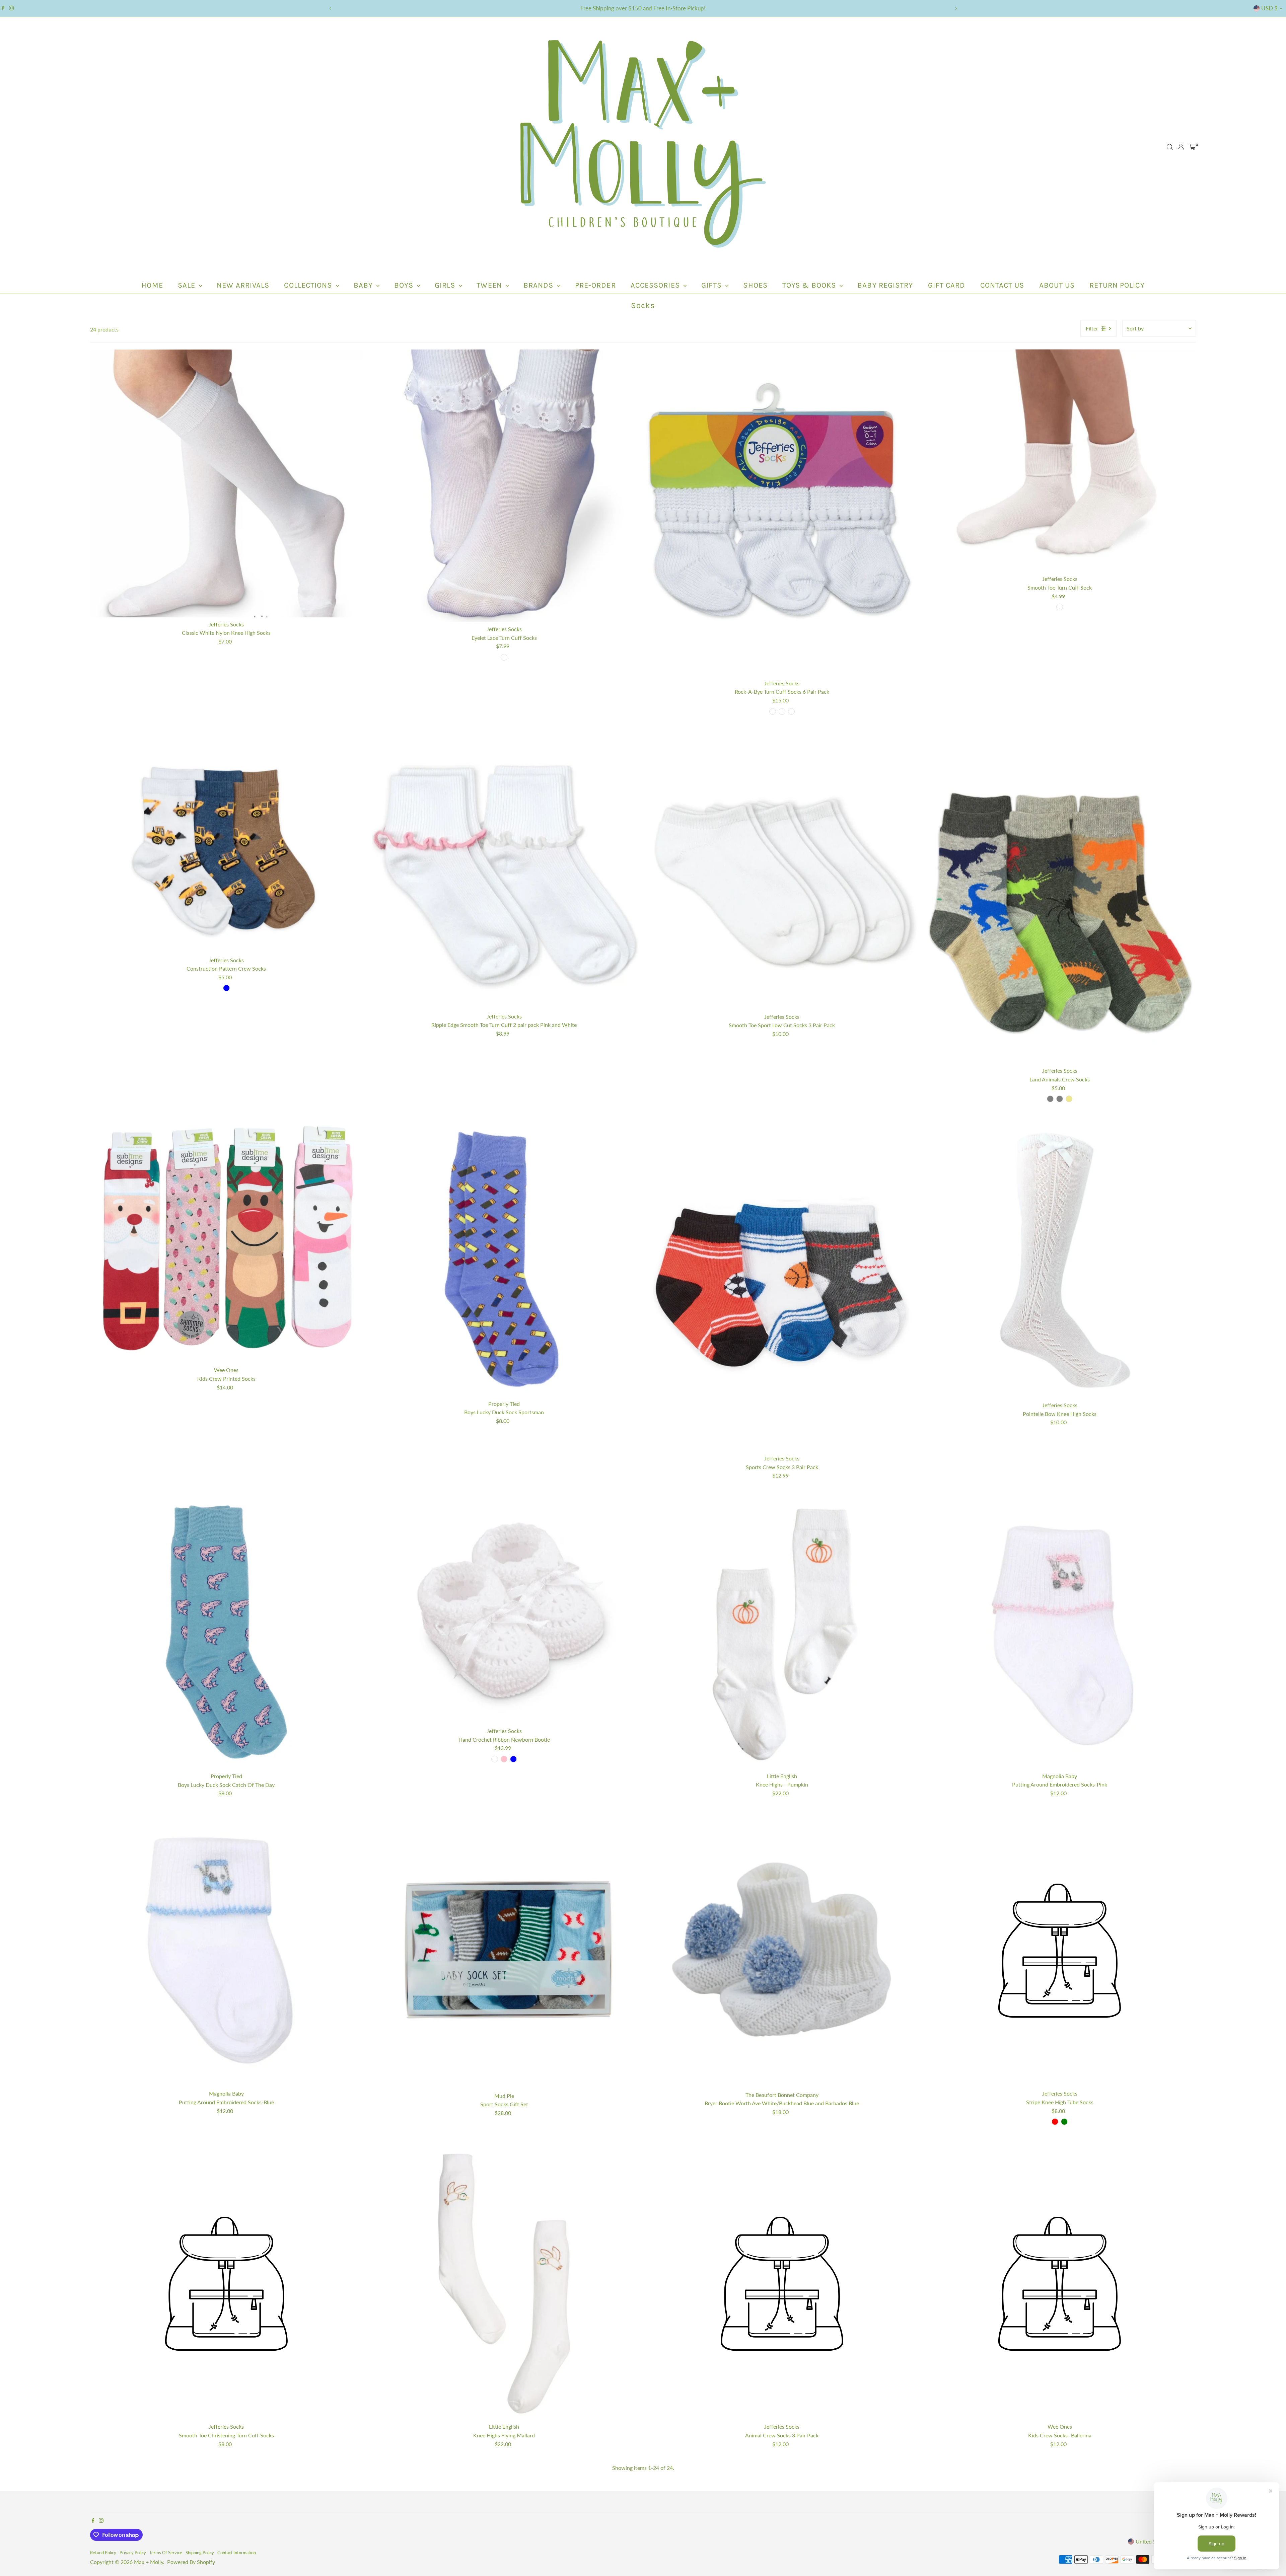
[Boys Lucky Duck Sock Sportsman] (504, 1261)
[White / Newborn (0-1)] (504, 657)
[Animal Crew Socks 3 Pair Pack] (782, 2284)
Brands (540, 285)
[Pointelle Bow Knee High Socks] (1060, 1261)
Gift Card (947, 285)
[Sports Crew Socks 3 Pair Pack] (782, 1288)
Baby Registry (885, 285)
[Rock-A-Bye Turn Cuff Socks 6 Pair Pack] (782, 513)
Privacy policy (133, 2553)
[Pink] (504, 1759)
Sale (188, 285)
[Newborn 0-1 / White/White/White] (773, 711)
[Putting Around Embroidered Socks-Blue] (226, 1951)
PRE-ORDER (595, 285)
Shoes (755, 285)
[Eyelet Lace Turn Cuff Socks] (504, 486)
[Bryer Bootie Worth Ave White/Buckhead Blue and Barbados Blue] (782, 1951)
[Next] (956, 9)
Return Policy (1117, 285)
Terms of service (166, 2553)
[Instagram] (11, 8)
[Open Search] (1170, 147)
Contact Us (1002, 285)
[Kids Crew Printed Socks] (226, 1244)
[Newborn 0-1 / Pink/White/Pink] (791, 711)
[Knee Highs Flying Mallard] (504, 2284)
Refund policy (103, 2553)
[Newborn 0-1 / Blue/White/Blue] (782, 711)
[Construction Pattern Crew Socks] (226, 845)
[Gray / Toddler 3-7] (1050, 1099)
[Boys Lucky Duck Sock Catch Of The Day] (226, 1633)
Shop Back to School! (643, 8)
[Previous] (330, 9)
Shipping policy (200, 2553)
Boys (405, 285)
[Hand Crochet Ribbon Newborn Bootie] (504, 1610)
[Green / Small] (1064, 2122)
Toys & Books (810, 285)
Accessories (656, 285)
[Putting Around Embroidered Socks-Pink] (1060, 1633)
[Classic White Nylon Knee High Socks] (226, 483)
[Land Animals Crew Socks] (1060, 900)
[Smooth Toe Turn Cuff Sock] (1060, 461)
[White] (495, 1759)
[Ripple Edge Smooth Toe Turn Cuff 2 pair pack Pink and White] (504, 873)
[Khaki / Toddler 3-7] (1069, 1099)
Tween (490, 285)
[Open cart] (1192, 147)
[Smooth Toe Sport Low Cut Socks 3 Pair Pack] (782, 873)
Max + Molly (149, 2562)
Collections (309, 285)
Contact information (237, 2553)
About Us (1057, 285)
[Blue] (513, 1759)
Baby (364, 285)
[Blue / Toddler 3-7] (226, 988)
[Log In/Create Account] (1181, 147)
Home (152, 285)
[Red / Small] (1055, 2122)
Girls (446, 285)
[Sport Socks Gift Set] (504, 1952)
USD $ (1269, 8)
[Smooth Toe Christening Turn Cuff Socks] (226, 2284)
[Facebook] (3, 8)
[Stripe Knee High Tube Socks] (1060, 1951)
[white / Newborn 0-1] (1060, 607)
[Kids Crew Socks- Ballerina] (1060, 2284)
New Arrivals (243, 285)
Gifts (713, 285)
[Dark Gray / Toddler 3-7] (1060, 1099)
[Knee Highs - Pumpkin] (782, 1633)
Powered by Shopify (191, 2562)
